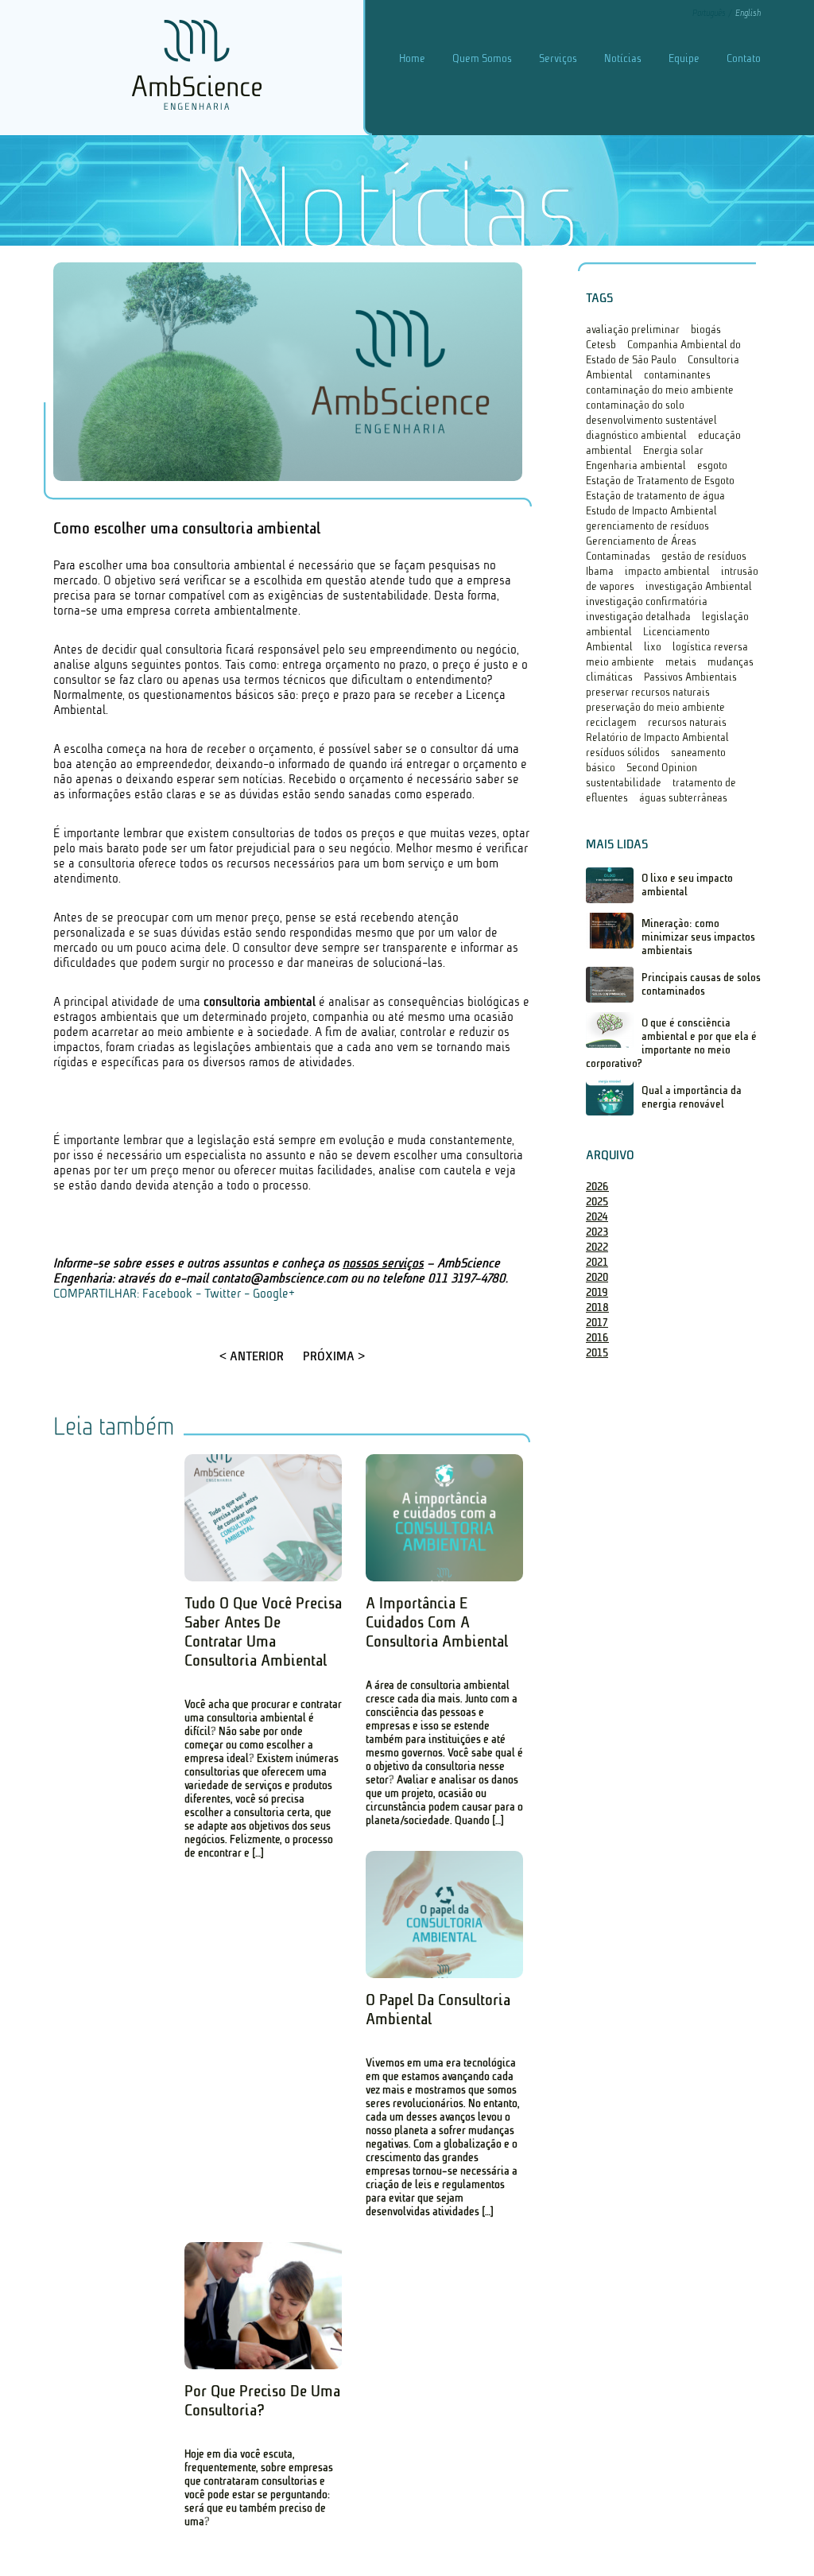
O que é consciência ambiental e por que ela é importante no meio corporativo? (671, 1043)
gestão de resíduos (704, 556)
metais (681, 662)
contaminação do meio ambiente (660, 390)
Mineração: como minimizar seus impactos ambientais (698, 937)
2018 (597, 1307)
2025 (597, 1202)
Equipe (684, 58)
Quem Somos (482, 58)
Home (412, 58)
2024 (597, 1217)
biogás (706, 330)
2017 (597, 1323)
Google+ (274, 1293)
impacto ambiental (667, 571)
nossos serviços (383, 1263)
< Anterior (252, 1356)
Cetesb (601, 345)
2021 (597, 1262)
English (748, 13)
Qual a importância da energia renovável (692, 1097)
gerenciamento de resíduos (647, 526)
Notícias (623, 58)
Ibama (600, 571)
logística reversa (710, 647)
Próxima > (334, 1356)
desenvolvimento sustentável (651, 420)
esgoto (712, 466)
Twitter (223, 1293)
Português (710, 13)
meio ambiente (620, 662)
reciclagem (611, 722)
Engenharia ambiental (636, 466)
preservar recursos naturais (648, 692)
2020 (597, 1277)
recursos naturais (687, 722)
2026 (597, 1187)
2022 (597, 1247)
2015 (597, 1353)
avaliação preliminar (633, 330)
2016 (597, 1338)
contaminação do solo (635, 405)
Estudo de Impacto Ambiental (651, 511)
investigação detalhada (638, 617)
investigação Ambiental (699, 586)
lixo (653, 647)
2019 (597, 1292)
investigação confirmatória (647, 601)
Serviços (558, 58)
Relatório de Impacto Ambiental (657, 737)
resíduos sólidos (623, 753)
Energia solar (673, 450)
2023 (597, 1232)
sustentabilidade (624, 783)
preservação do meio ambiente (655, 707)
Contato (744, 58)
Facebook (167, 1293)
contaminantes (677, 375)
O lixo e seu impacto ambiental (687, 885)
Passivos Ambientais (690, 677)
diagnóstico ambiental (636, 435)
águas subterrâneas (683, 798)
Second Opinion (662, 768)
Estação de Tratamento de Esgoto (660, 481)
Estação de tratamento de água (655, 496)
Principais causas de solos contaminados (701, 984)
